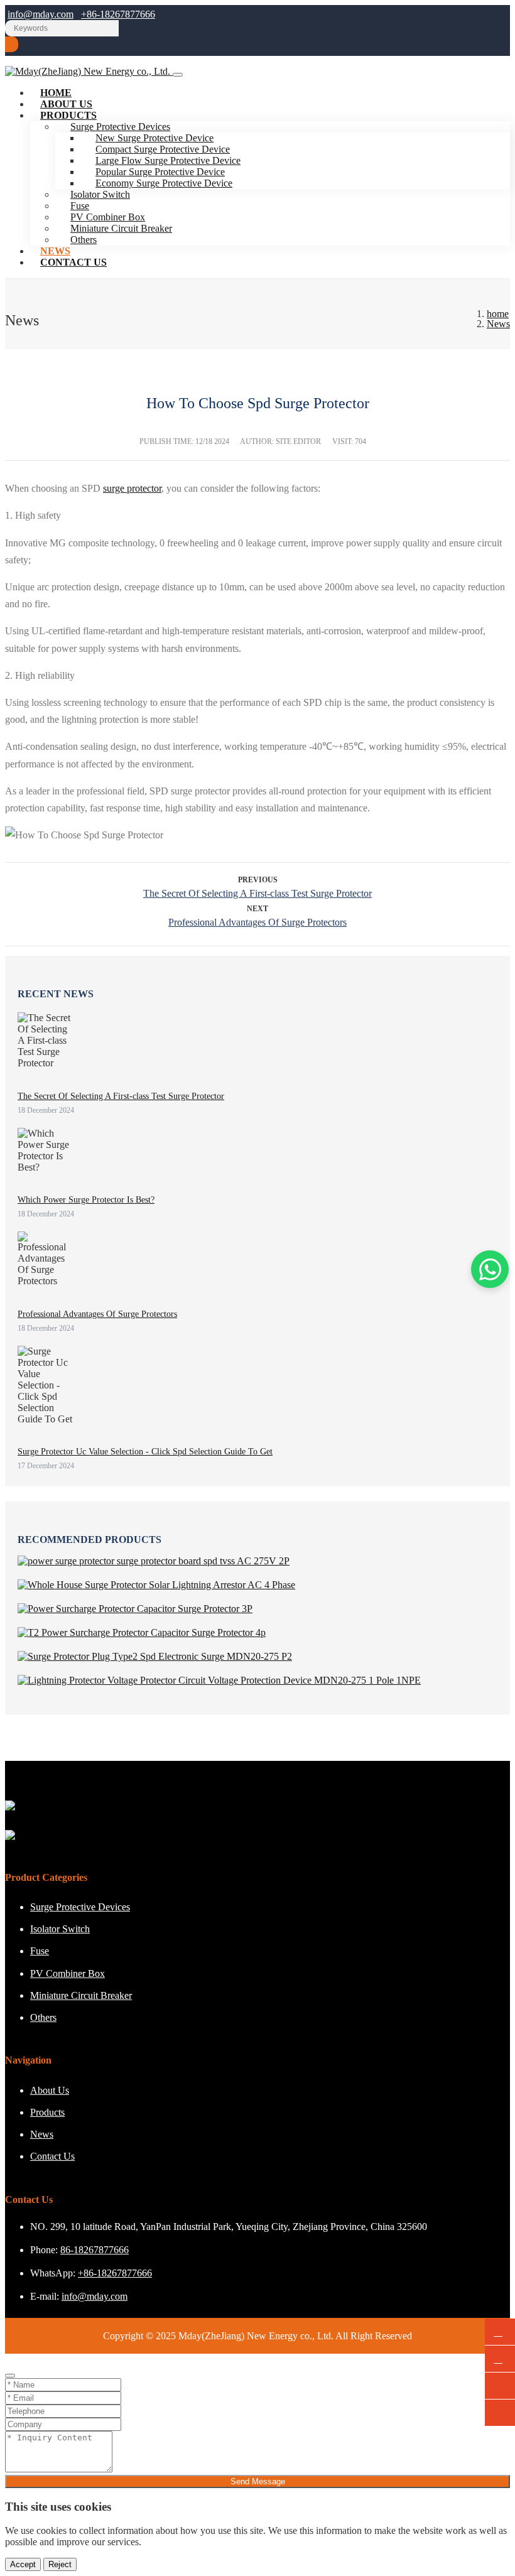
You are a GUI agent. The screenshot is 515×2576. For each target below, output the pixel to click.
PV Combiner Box (68, 1973)
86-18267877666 (95, 2250)
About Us (50, 2090)
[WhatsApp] (500, 2332)
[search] (12, 44)
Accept (23, 2564)
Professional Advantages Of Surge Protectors (257, 922)
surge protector (132, 488)
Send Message (258, 2481)
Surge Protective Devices (80, 1907)
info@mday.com (41, 14)
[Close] (10, 2376)
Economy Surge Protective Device (164, 183)
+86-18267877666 (118, 14)
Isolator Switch (60, 1929)
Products (68, 115)
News (42, 2134)
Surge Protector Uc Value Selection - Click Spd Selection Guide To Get (145, 1452)
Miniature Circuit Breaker (121, 228)
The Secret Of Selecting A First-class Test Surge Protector (257, 893)
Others (84, 240)
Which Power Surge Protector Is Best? (86, 1200)
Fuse (40, 1951)
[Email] (500, 2359)
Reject (60, 2564)
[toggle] (178, 75)
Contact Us (73, 262)
